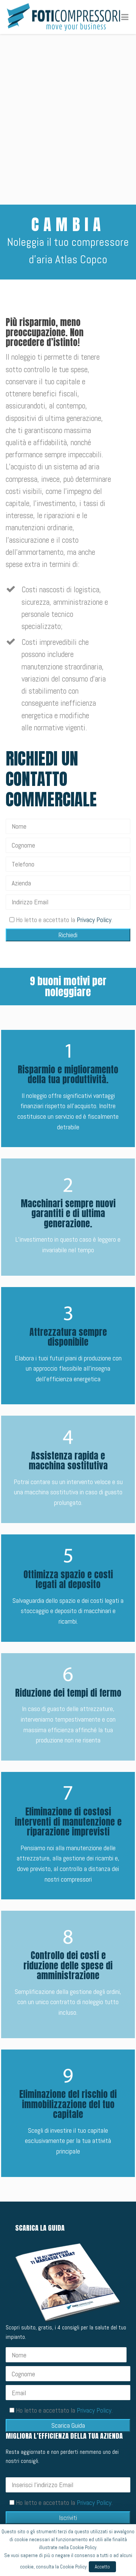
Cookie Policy (83, 2547)
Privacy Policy (94, 920)
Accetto (102, 2567)
